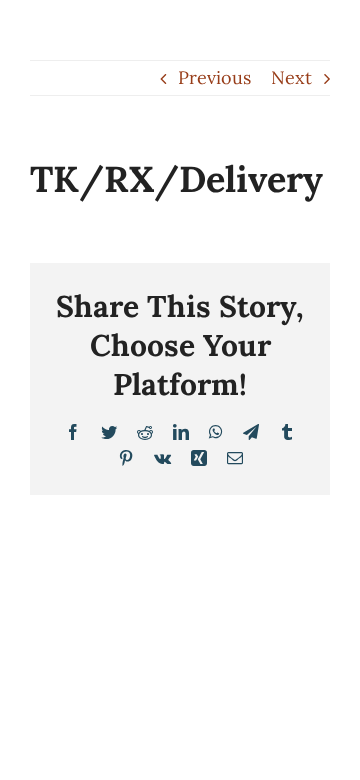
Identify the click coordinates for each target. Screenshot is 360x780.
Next (291, 77)
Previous (214, 77)
